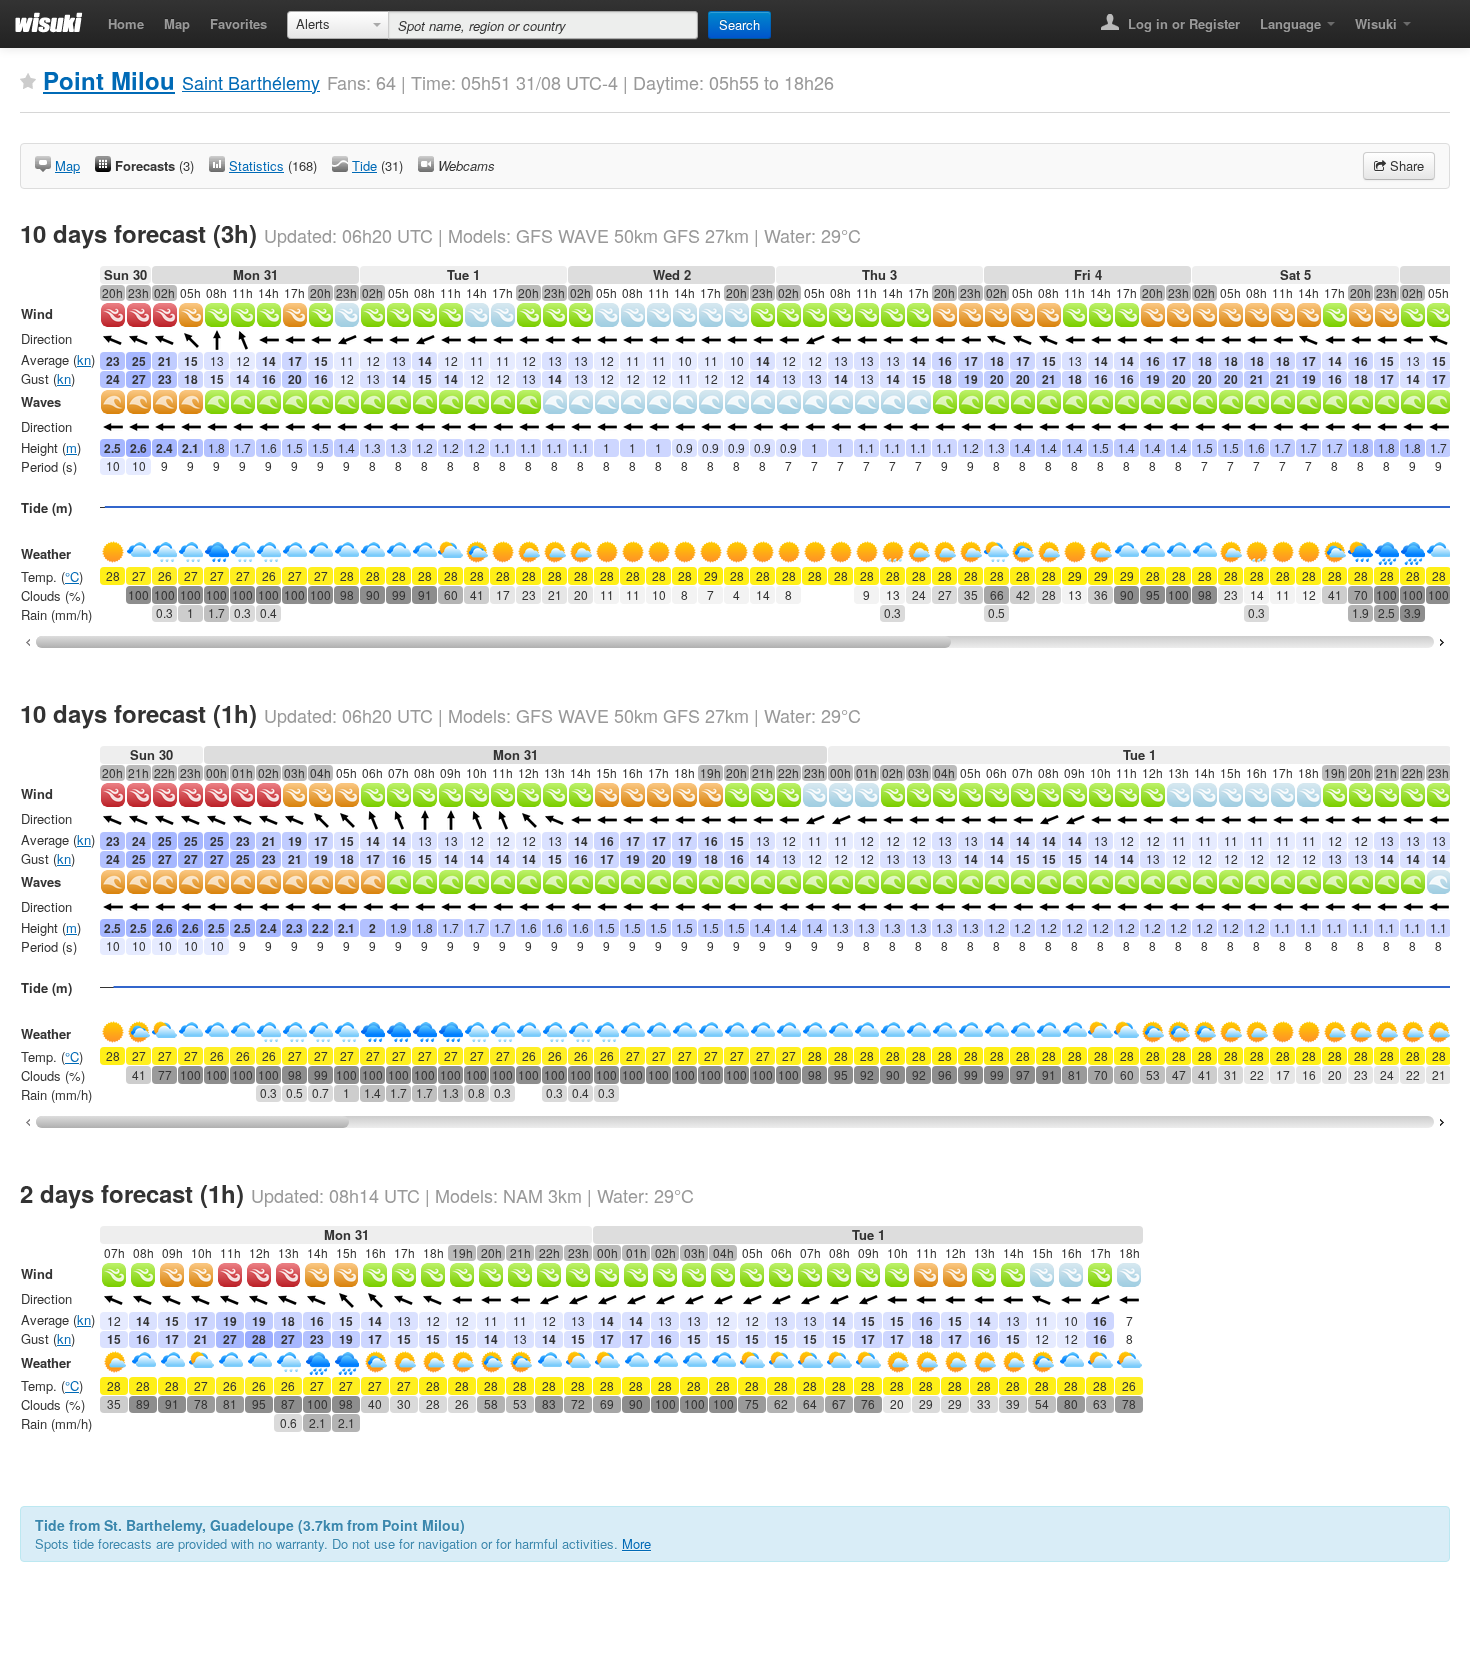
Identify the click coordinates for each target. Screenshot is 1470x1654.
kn (84, 359)
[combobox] (338, 25)
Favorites (238, 23)
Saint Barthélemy (251, 82)
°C (72, 576)
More (636, 1543)
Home (126, 23)
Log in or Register (1182, 23)
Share (1405, 165)
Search (739, 24)
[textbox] (543, 25)
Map (177, 23)
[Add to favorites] (28, 82)
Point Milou (109, 80)
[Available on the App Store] (1435, 17)
